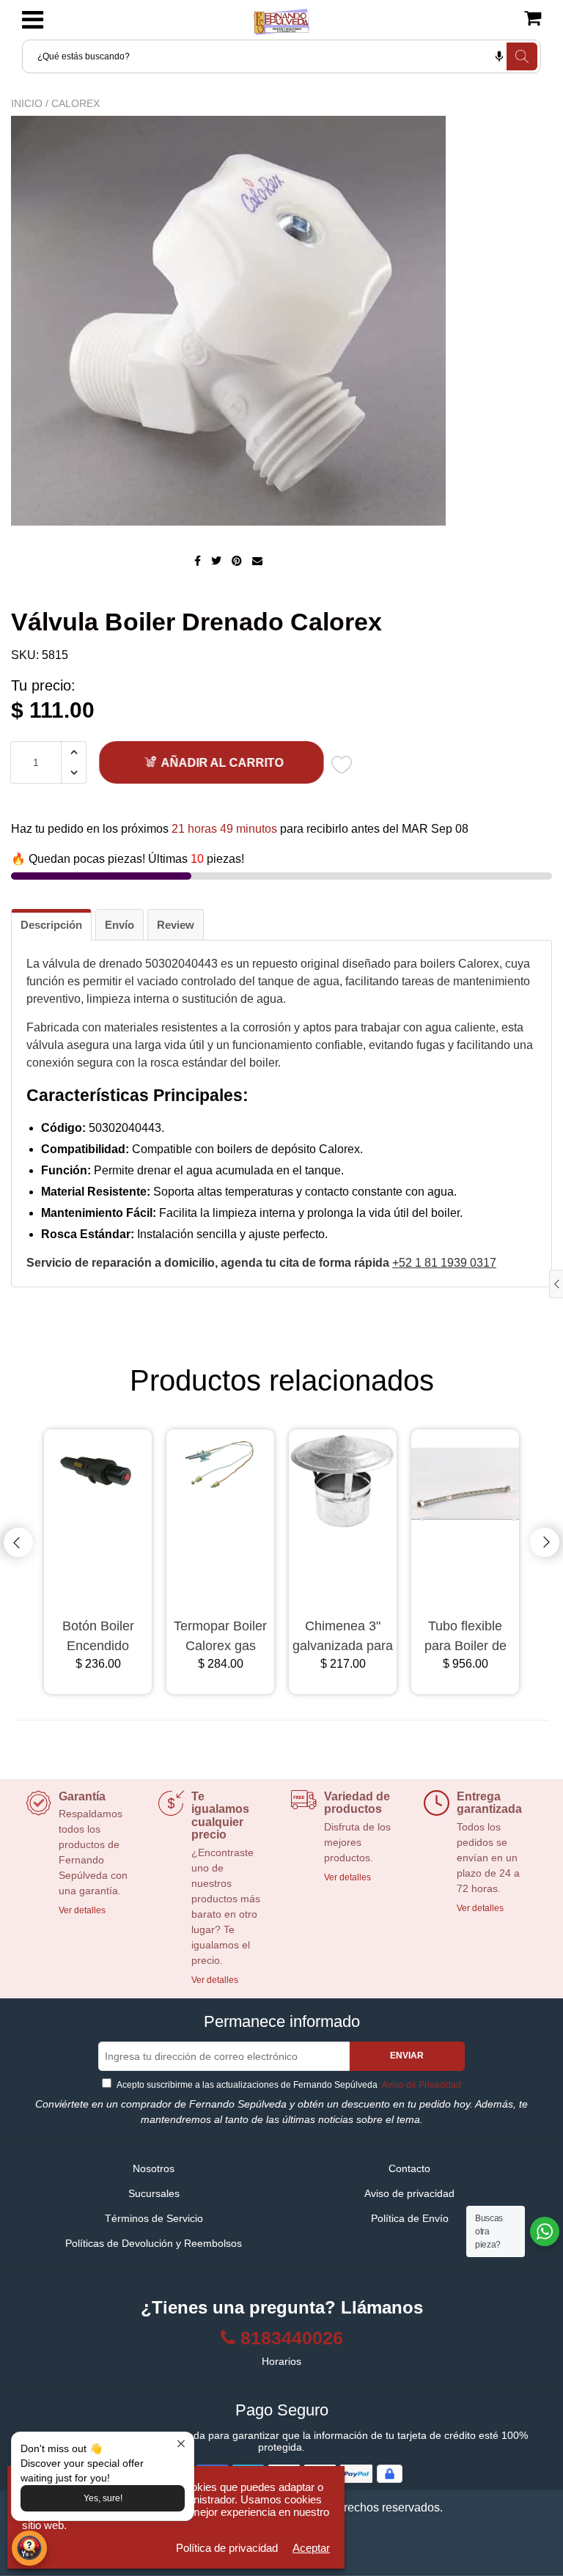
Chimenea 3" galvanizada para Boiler (343, 1637)
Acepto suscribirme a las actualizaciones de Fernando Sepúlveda (288, 2085)
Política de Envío (410, 2218)
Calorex (76, 103)
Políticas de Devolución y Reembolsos (154, 2243)
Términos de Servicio (154, 2218)
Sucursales (154, 2193)
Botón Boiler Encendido (98, 1636)
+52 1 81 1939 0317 (444, 1263)
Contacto (409, 2168)
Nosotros (154, 2168)
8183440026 (292, 2338)
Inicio (27, 103)
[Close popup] (181, 2445)
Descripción (51, 925)
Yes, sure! (103, 2498)
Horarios (281, 2361)
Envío (119, 925)
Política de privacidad (227, 2548)
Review (176, 925)
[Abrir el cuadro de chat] (29, 2548)
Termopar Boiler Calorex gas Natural (220, 1637)
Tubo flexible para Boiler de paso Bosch (466, 1637)
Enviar (407, 2056)
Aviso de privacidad (409, 2193)
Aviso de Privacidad (420, 2085)
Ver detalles (82, 1910)
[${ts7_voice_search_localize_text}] (499, 56)
